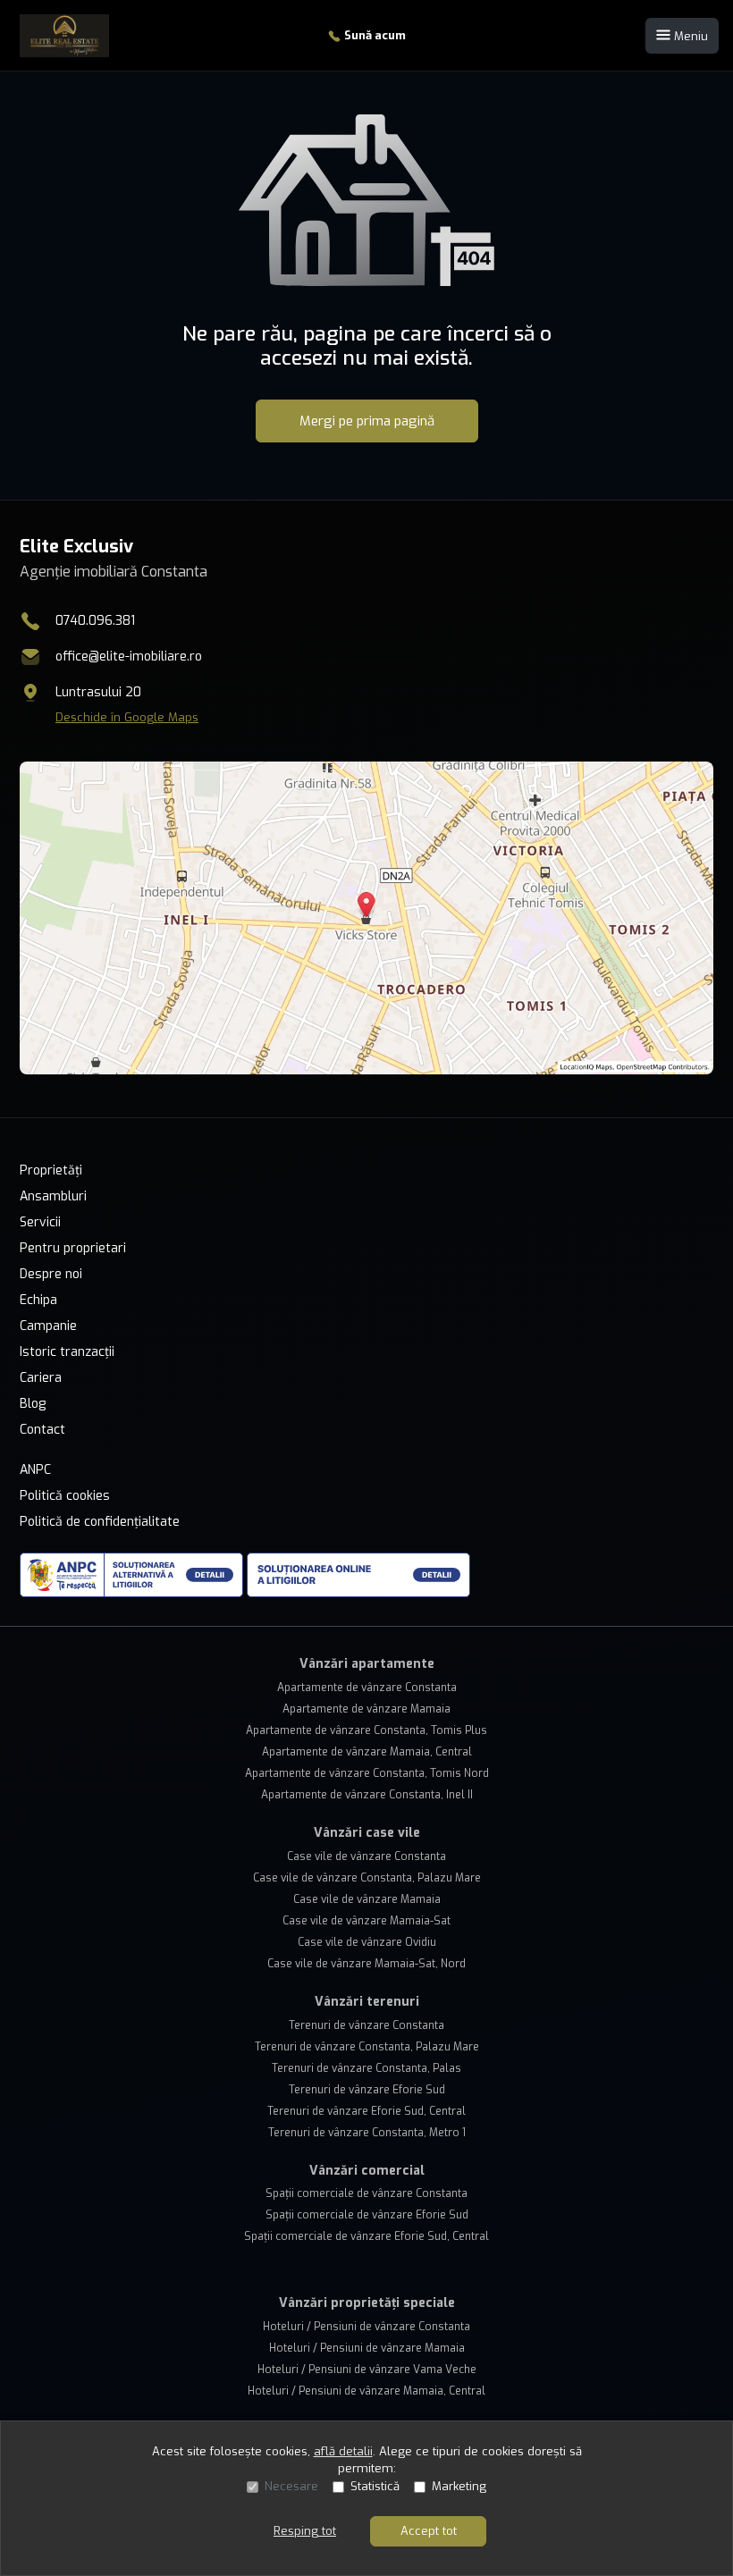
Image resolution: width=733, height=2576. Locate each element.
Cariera (41, 1378)
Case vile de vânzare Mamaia (367, 1899)
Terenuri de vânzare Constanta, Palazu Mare (367, 2047)
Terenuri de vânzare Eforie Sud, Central (366, 2111)
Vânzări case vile (367, 1833)
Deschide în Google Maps (127, 717)
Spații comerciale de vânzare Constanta (366, 2193)
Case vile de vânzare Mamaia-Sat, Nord (366, 1964)
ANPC (35, 1470)
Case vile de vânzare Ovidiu (367, 1942)
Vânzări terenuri (367, 2002)
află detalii (343, 2451)
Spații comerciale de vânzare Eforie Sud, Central (366, 2236)
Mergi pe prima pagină (367, 421)
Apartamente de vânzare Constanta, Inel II (367, 1795)
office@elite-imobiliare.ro (129, 657)
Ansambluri (53, 1196)
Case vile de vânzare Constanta (366, 1856)
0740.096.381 (95, 621)
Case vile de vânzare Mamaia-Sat (366, 1921)
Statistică (375, 2486)
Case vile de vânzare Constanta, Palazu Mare (367, 1878)
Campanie (48, 1326)
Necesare (291, 2486)
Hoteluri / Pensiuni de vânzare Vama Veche (367, 2370)
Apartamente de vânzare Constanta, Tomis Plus (366, 1730)
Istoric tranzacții (67, 1352)
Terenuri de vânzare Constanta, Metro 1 (367, 2133)
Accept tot (429, 2531)
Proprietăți (51, 1170)
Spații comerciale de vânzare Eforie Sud (367, 2215)
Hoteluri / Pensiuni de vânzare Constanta (366, 2327)
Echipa (38, 1300)
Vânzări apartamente (367, 1664)
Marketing (459, 2486)
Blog (33, 1404)
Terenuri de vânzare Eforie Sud (367, 2090)
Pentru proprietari (73, 1248)
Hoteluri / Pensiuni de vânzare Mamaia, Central (366, 2391)
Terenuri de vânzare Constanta (366, 2025)
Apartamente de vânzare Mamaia (366, 1709)
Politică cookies (65, 1496)
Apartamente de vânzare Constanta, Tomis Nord (367, 1773)
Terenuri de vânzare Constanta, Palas (366, 2068)
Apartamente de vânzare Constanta (367, 1688)
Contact (42, 1430)
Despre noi (51, 1274)
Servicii (40, 1222)
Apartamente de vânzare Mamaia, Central (367, 1752)
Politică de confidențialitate (100, 1522)
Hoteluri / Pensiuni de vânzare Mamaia (367, 2348)
